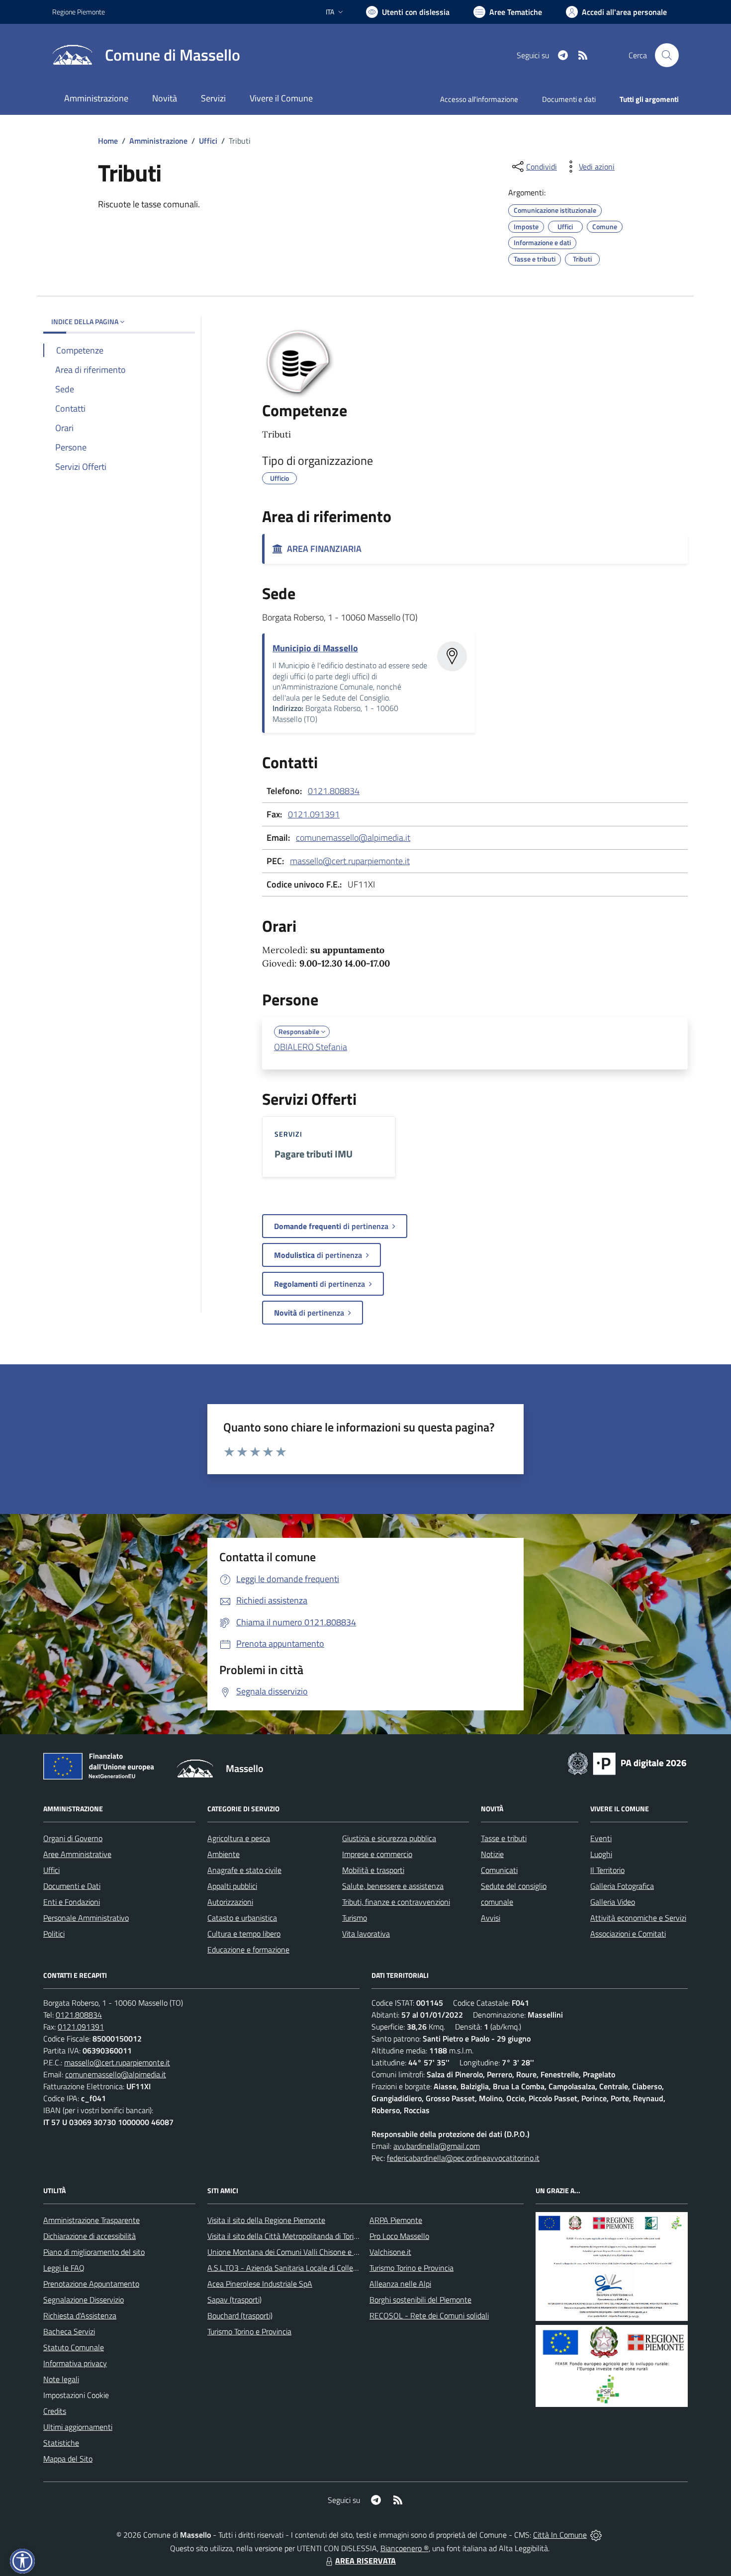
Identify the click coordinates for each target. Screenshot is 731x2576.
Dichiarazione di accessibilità (90, 2236)
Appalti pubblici (232, 1886)
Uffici (208, 141)
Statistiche (61, 2443)
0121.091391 (314, 814)
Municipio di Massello (315, 648)
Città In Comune (560, 2535)
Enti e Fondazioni (72, 1902)
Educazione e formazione (248, 1950)
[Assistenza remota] (596, 2535)
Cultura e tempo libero (244, 1934)
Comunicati (499, 1870)
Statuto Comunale (74, 2347)
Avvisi (491, 1918)
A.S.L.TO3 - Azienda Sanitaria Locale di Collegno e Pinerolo (304, 2268)
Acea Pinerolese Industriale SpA (260, 2284)
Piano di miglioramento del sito (94, 2252)
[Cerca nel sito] (667, 55)
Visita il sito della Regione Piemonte (266, 2220)
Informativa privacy (75, 2363)
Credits (55, 2411)
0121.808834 (334, 791)
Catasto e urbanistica (242, 1918)
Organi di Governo (73, 1838)
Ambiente (224, 1854)
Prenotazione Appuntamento (91, 2284)
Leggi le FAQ (64, 2268)
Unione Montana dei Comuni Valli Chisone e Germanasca (301, 2252)
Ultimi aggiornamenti (78, 2427)
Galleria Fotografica (622, 1886)
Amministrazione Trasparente (91, 2220)
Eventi (601, 1838)
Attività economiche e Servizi (638, 1918)
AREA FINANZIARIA (322, 549)
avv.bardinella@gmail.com (437, 2146)
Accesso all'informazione (479, 99)
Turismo (355, 1918)
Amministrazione (158, 141)
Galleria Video (613, 1902)
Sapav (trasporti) (234, 2300)
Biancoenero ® (405, 2548)
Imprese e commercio (377, 1854)
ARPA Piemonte (396, 2220)
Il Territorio (607, 1870)
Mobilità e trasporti (373, 1870)
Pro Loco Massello (399, 2236)
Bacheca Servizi (69, 2331)
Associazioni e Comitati (628, 1934)
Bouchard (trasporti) (240, 2315)
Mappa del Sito (68, 2459)
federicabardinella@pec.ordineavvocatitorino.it (463, 2158)
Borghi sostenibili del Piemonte (420, 2300)
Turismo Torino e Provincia (249, 2331)
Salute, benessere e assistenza (393, 1886)
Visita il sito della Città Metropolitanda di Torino (285, 2236)
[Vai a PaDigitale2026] (627, 1763)
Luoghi (601, 1854)
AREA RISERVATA (365, 2561)
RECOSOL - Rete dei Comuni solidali (429, 2315)
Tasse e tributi (504, 1838)
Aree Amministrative (77, 1854)
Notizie (492, 1854)
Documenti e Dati (72, 1886)
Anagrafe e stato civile (244, 1870)
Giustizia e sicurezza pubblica (389, 1838)
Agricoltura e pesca (239, 1838)
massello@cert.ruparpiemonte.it (350, 861)
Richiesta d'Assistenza (80, 2315)
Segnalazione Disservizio (84, 2300)
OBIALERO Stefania (311, 1047)
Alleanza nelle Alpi (400, 2284)
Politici (54, 1934)
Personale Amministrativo (86, 1918)
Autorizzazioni (230, 1902)
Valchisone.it (390, 2252)
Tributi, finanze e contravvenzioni (396, 1902)
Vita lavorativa (366, 1934)
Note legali (61, 2379)
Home (108, 141)
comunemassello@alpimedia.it (353, 838)
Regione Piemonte (79, 12)
